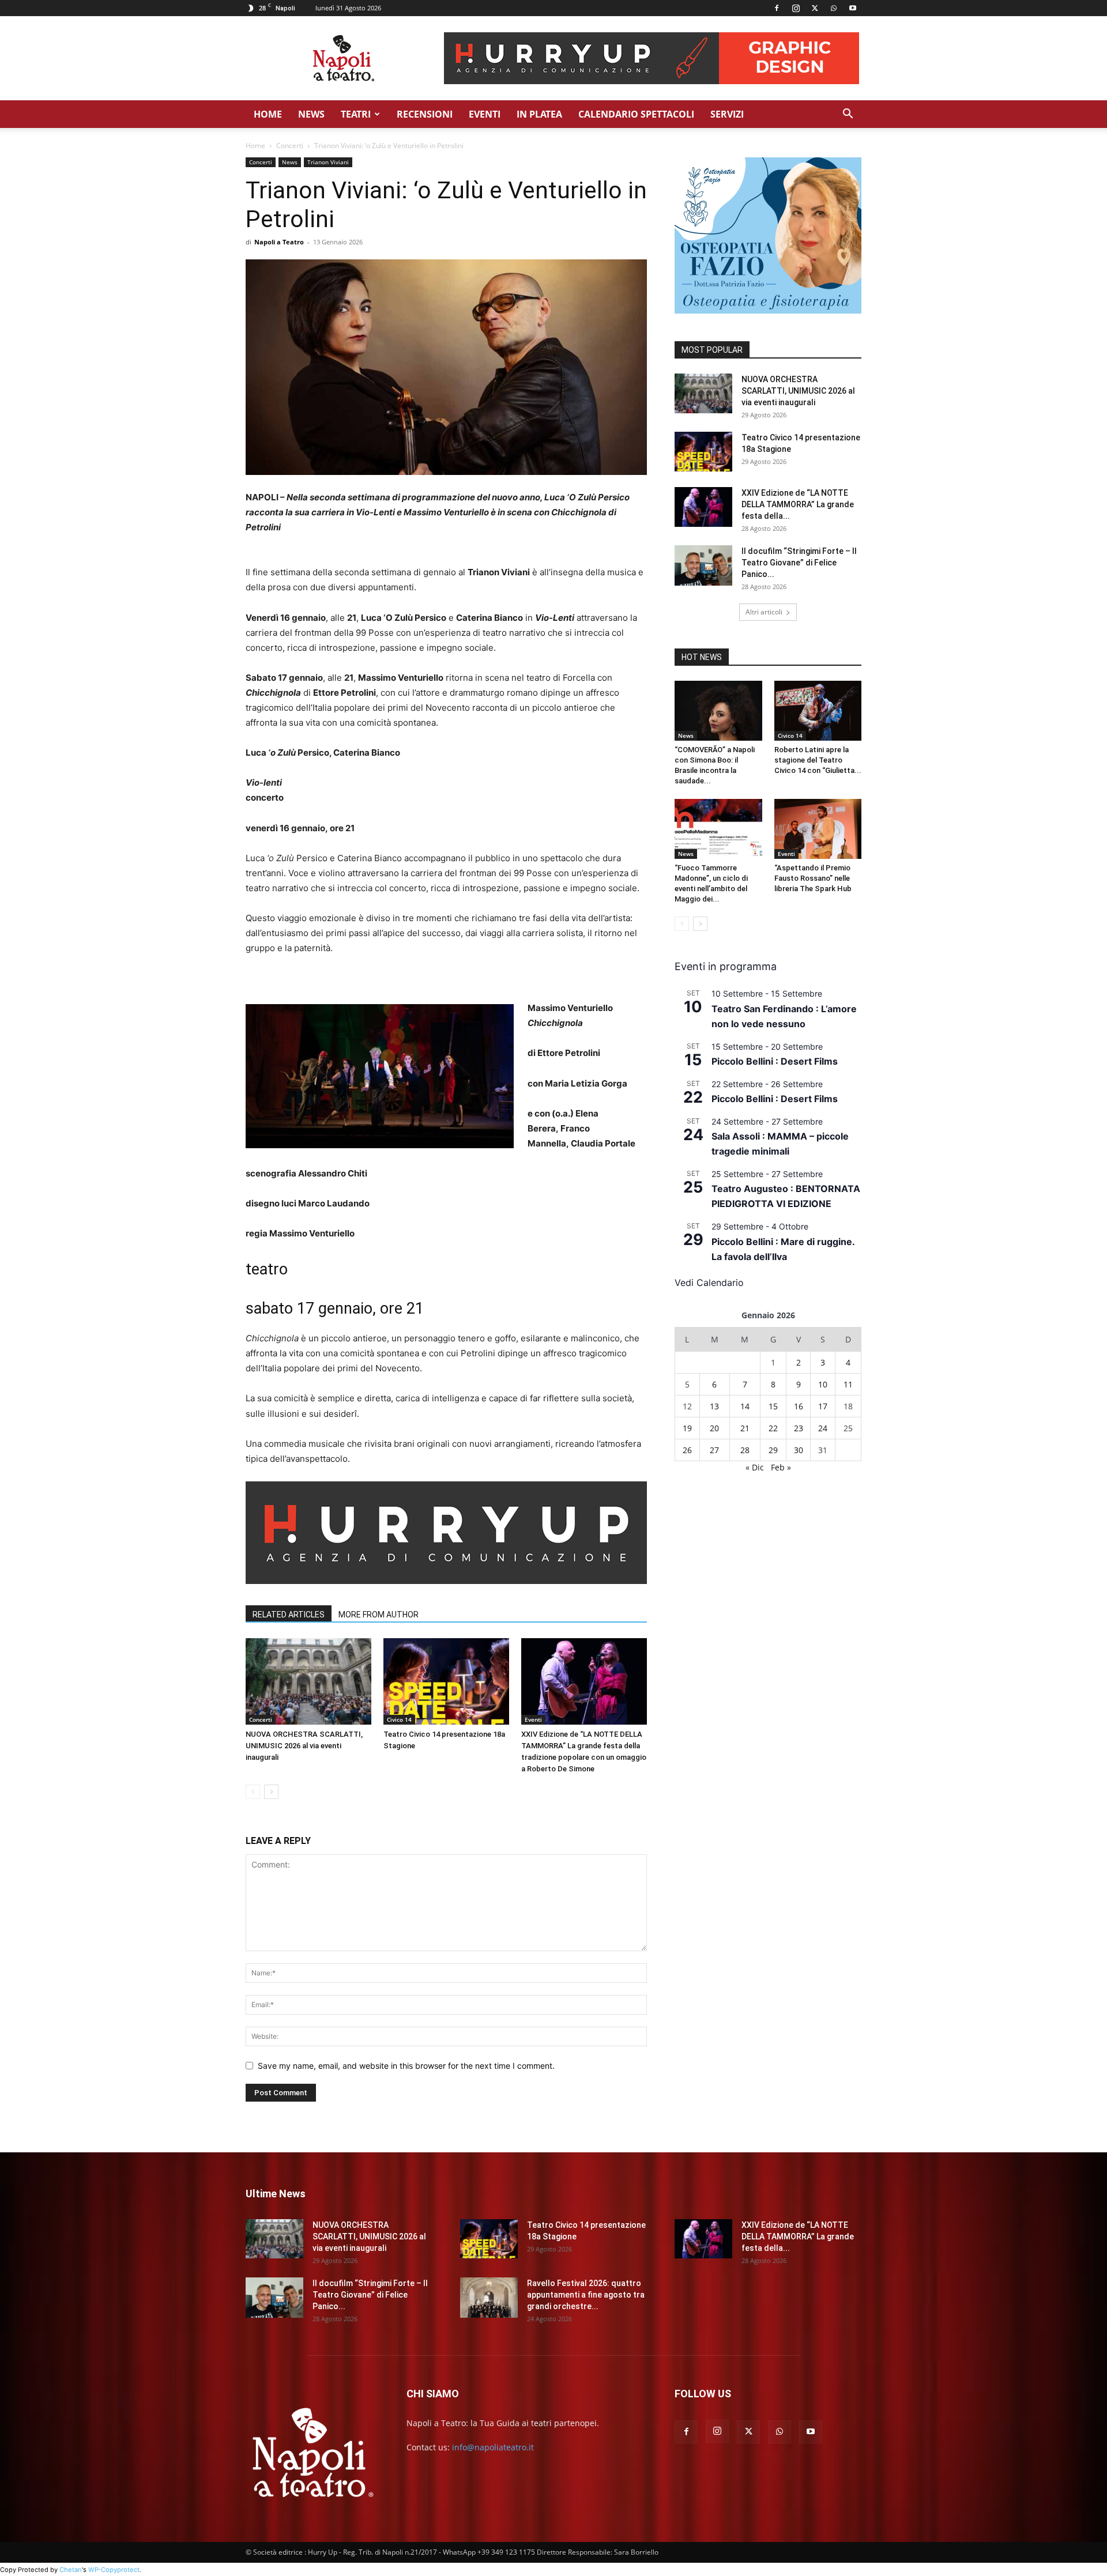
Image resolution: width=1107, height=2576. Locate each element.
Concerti (290, 146)
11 (848, 1384)
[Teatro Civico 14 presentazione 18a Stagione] (446, 1681)
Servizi (727, 114)
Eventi (485, 114)
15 (773, 1406)
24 (823, 1428)
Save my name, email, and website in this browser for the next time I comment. (406, 2066)
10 (823, 1384)
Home (268, 114)
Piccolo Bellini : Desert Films (775, 1061)
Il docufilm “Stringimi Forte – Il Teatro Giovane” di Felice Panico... (799, 563)
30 (799, 1450)
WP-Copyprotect (114, 2570)
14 (745, 1406)
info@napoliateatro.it (493, 2447)
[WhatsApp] (834, 8)
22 (773, 1428)
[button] (848, 115)
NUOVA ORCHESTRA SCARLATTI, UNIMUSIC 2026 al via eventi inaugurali (304, 1746)
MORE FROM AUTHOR (379, 1615)
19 (687, 1428)
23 (799, 1428)
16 (799, 1406)
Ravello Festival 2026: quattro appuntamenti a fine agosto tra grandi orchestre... (586, 2295)
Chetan (71, 2570)
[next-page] (271, 1792)
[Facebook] (777, 8)
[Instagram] (796, 8)
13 (714, 1406)
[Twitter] (815, 8)
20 (714, 1428)
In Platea (539, 114)
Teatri (356, 114)
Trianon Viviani (328, 162)
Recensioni (425, 114)
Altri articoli (764, 612)
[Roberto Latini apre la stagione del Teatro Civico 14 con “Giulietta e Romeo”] (818, 711)
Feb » (781, 1467)
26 (687, 1450)
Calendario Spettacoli (636, 114)
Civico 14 (399, 1719)
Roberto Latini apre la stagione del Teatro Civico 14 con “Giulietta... (818, 760)
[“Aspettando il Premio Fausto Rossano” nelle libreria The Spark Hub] (818, 829)
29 (773, 1450)
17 (823, 1406)
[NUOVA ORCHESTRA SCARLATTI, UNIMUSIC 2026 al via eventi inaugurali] (308, 1681)
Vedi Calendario (709, 1283)
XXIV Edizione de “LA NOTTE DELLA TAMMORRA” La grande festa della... (798, 504)
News (311, 114)
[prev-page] (253, 1792)
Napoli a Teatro (279, 242)
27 (714, 1450)
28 (745, 1450)
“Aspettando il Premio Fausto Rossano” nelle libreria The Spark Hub (813, 878)
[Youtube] (853, 8)
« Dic (755, 1467)
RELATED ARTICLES (289, 1615)
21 (745, 1428)
